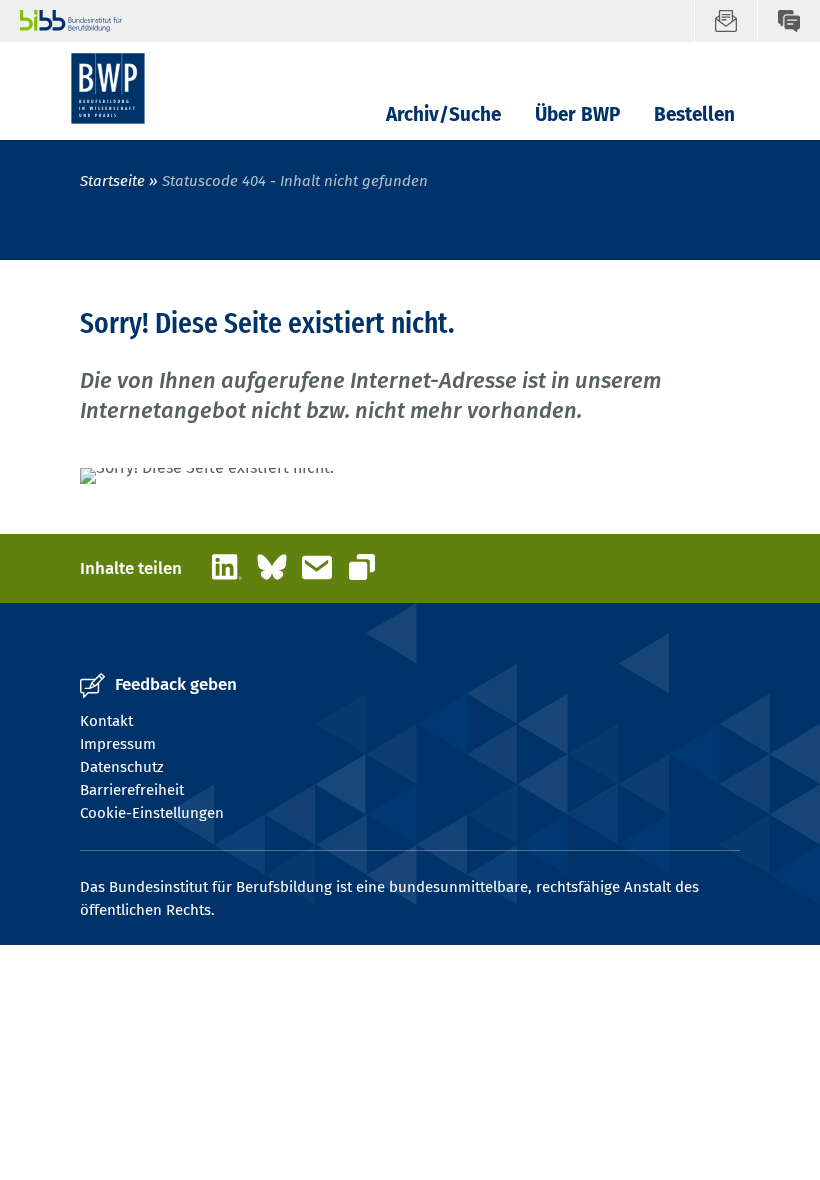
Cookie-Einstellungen (152, 813)
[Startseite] (108, 88)
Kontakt (106, 721)
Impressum (118, 744)
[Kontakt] (788, 21)
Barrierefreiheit (132, 790)
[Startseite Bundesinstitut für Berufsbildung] (357, 21)
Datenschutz (122, 767)
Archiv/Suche (443, 114)
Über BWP (577, 114)
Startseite (114, 181)
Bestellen (694, 114)
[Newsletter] (725, 21)
